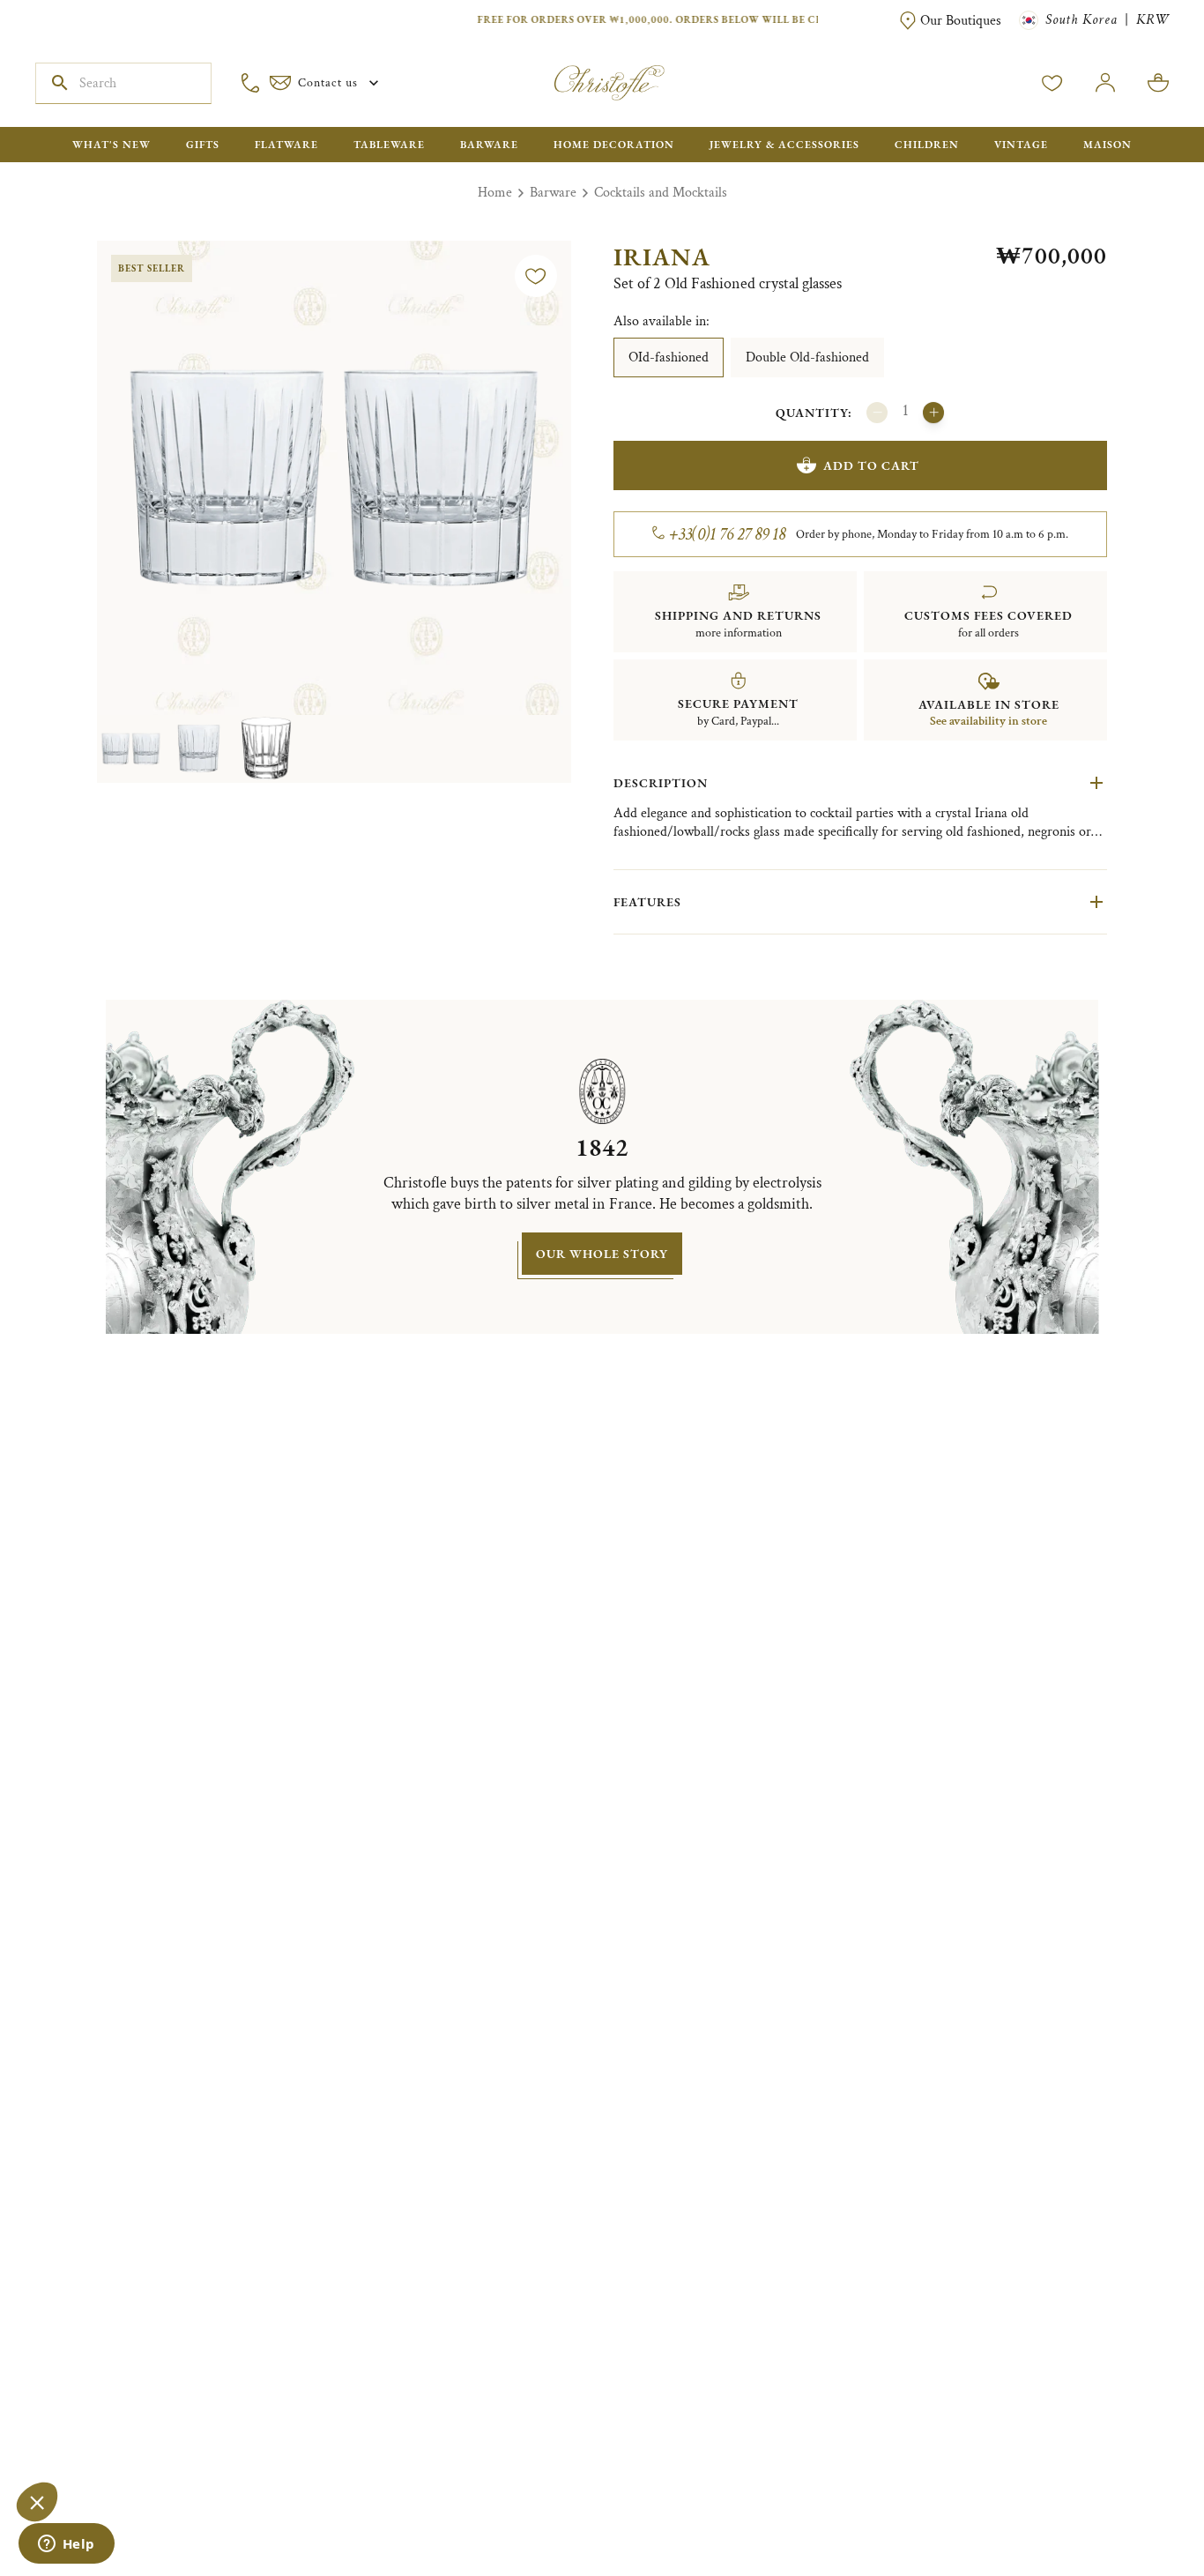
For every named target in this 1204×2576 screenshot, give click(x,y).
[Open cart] (1158, 83)
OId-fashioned (669, 357)
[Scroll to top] (1135, 2507)
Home (495, 193)
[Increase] (933, 413)
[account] (1052, 83)
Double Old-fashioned (807, 357)
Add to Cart (871, 465)
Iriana (662, 257)
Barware (553, 193)
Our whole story (602, 1254)
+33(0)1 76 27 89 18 (728, 534)
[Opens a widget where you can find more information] (66, 2545)
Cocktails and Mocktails (661, 193)
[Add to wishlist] (536, 276)
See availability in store (988, 721)
